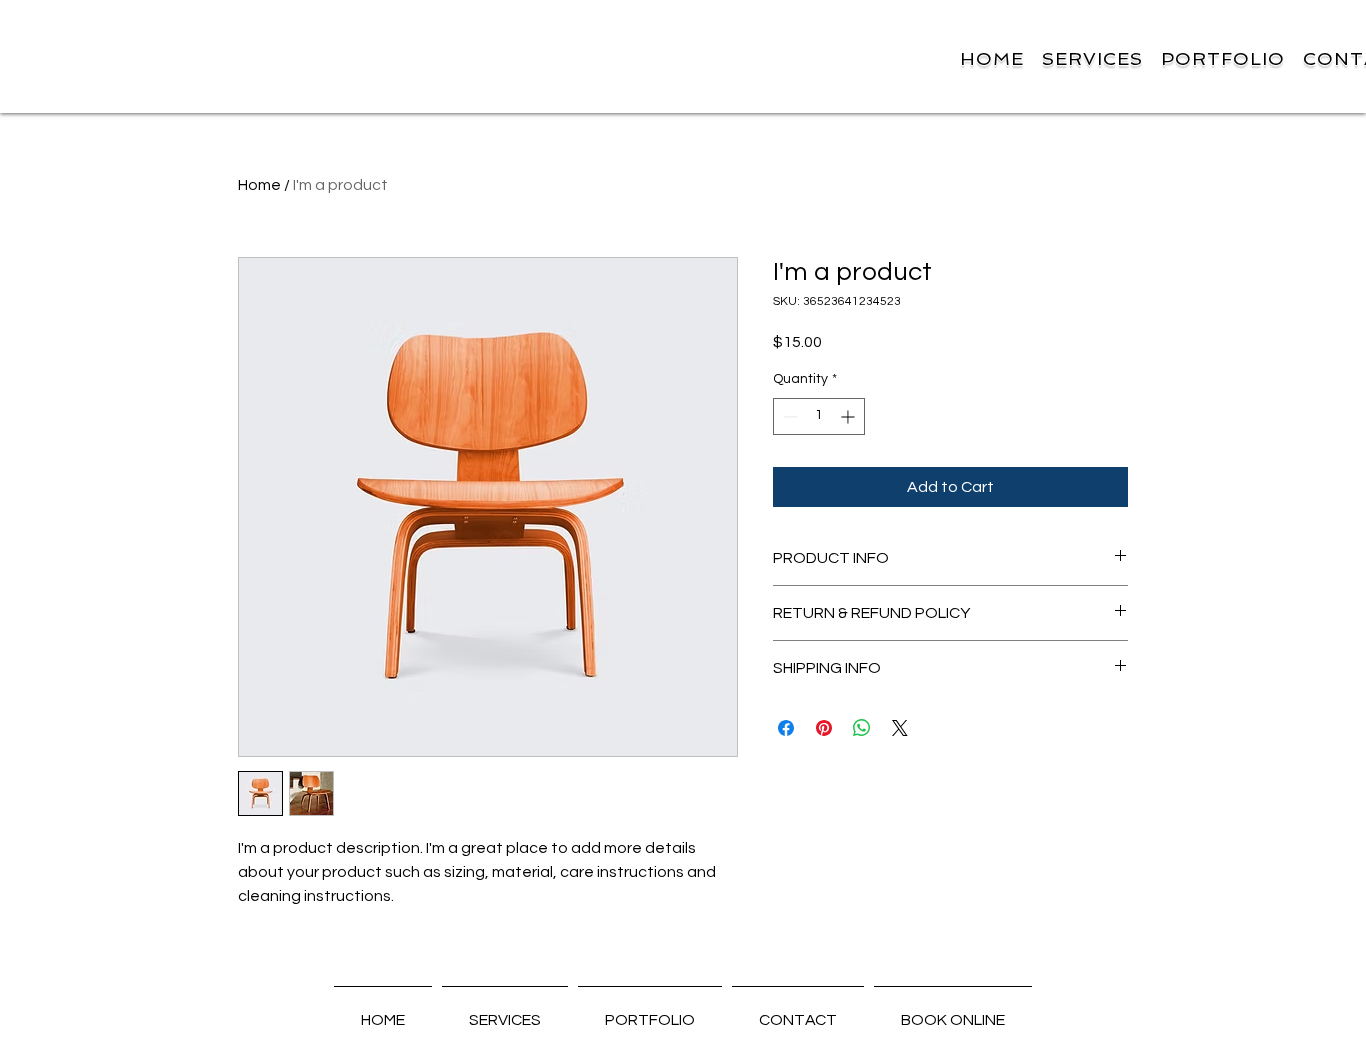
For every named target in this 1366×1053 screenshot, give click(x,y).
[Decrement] (788, 416)
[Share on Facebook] (786, 728)
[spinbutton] (819, 416)
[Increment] (849, 416)
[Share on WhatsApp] (862, 728)
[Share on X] (900, 728)
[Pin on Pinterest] (824, 728)
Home (259, 185)
